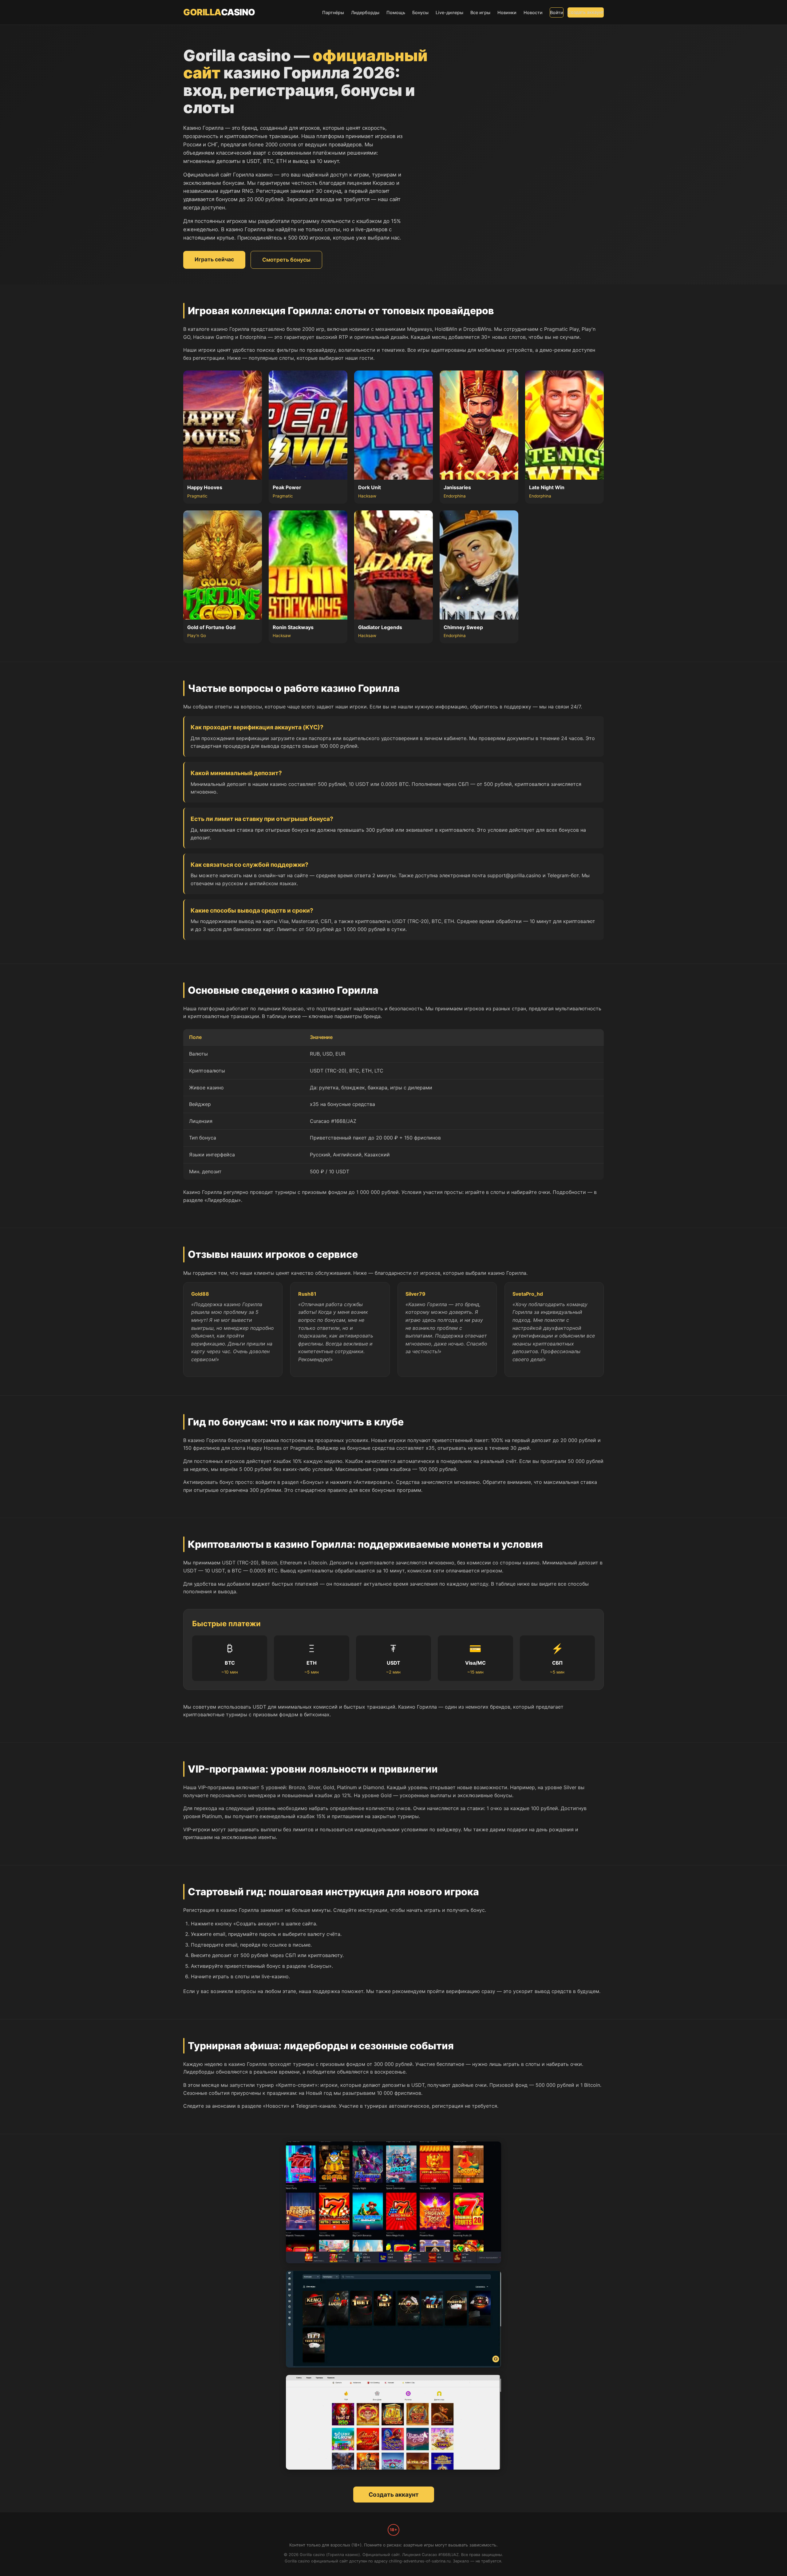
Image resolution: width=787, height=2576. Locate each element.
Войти (557, 12)
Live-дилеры (449, 12)
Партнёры (333, 12)
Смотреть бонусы (286, 260)
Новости (533, 12)
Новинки (507, 12)
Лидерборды (365, 12)
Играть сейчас (214, 259)
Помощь (396, 12)
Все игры (480, 12)
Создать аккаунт (586, 12)
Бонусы (420, 12)
